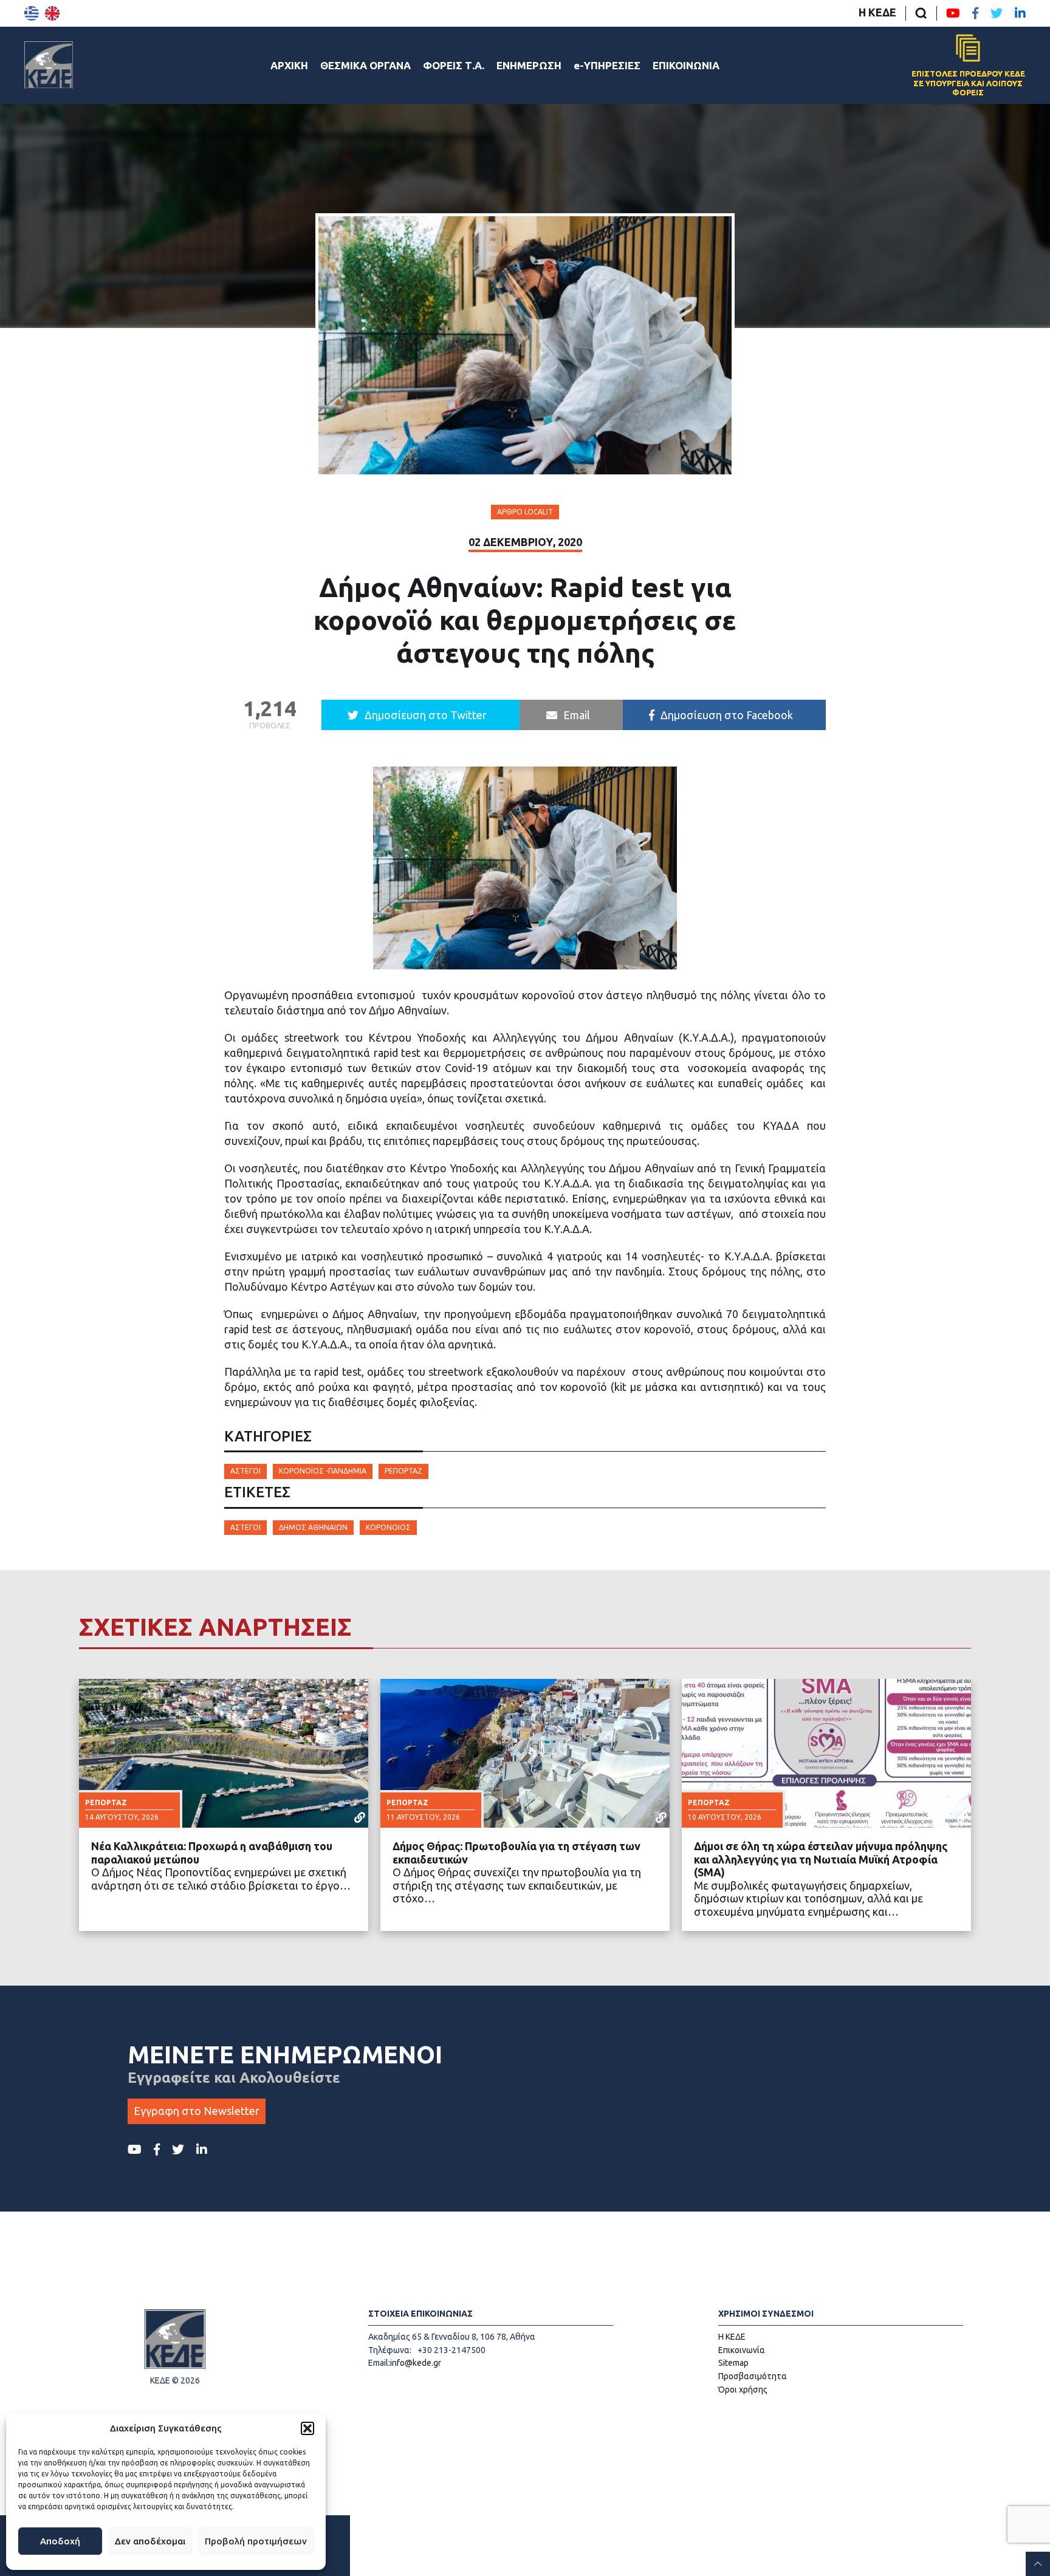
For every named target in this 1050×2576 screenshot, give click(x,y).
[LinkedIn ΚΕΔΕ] (1020, 13)
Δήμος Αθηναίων (313, 1527)
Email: (379, 2363)
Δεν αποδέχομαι (150, 2541)
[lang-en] (52, 13)
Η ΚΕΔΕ (877, 12)
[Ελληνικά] (32, 13)
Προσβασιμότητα (753, 2376)
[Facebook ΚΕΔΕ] (975, 13)
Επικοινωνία (742, 2350)
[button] (307, 2428)
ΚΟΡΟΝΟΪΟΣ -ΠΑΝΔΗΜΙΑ (323, 1471)
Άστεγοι (245, 1471)
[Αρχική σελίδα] (49, 65)
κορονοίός (388, 1527)
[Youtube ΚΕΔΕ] (953, 13)
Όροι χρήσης (743, 2390)
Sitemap (733, 2363)
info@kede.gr (416, 2363)
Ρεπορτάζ (403, 1471)
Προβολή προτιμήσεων (256, 2541)
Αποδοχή (60, 2541)
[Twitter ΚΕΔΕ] (997, 13)
